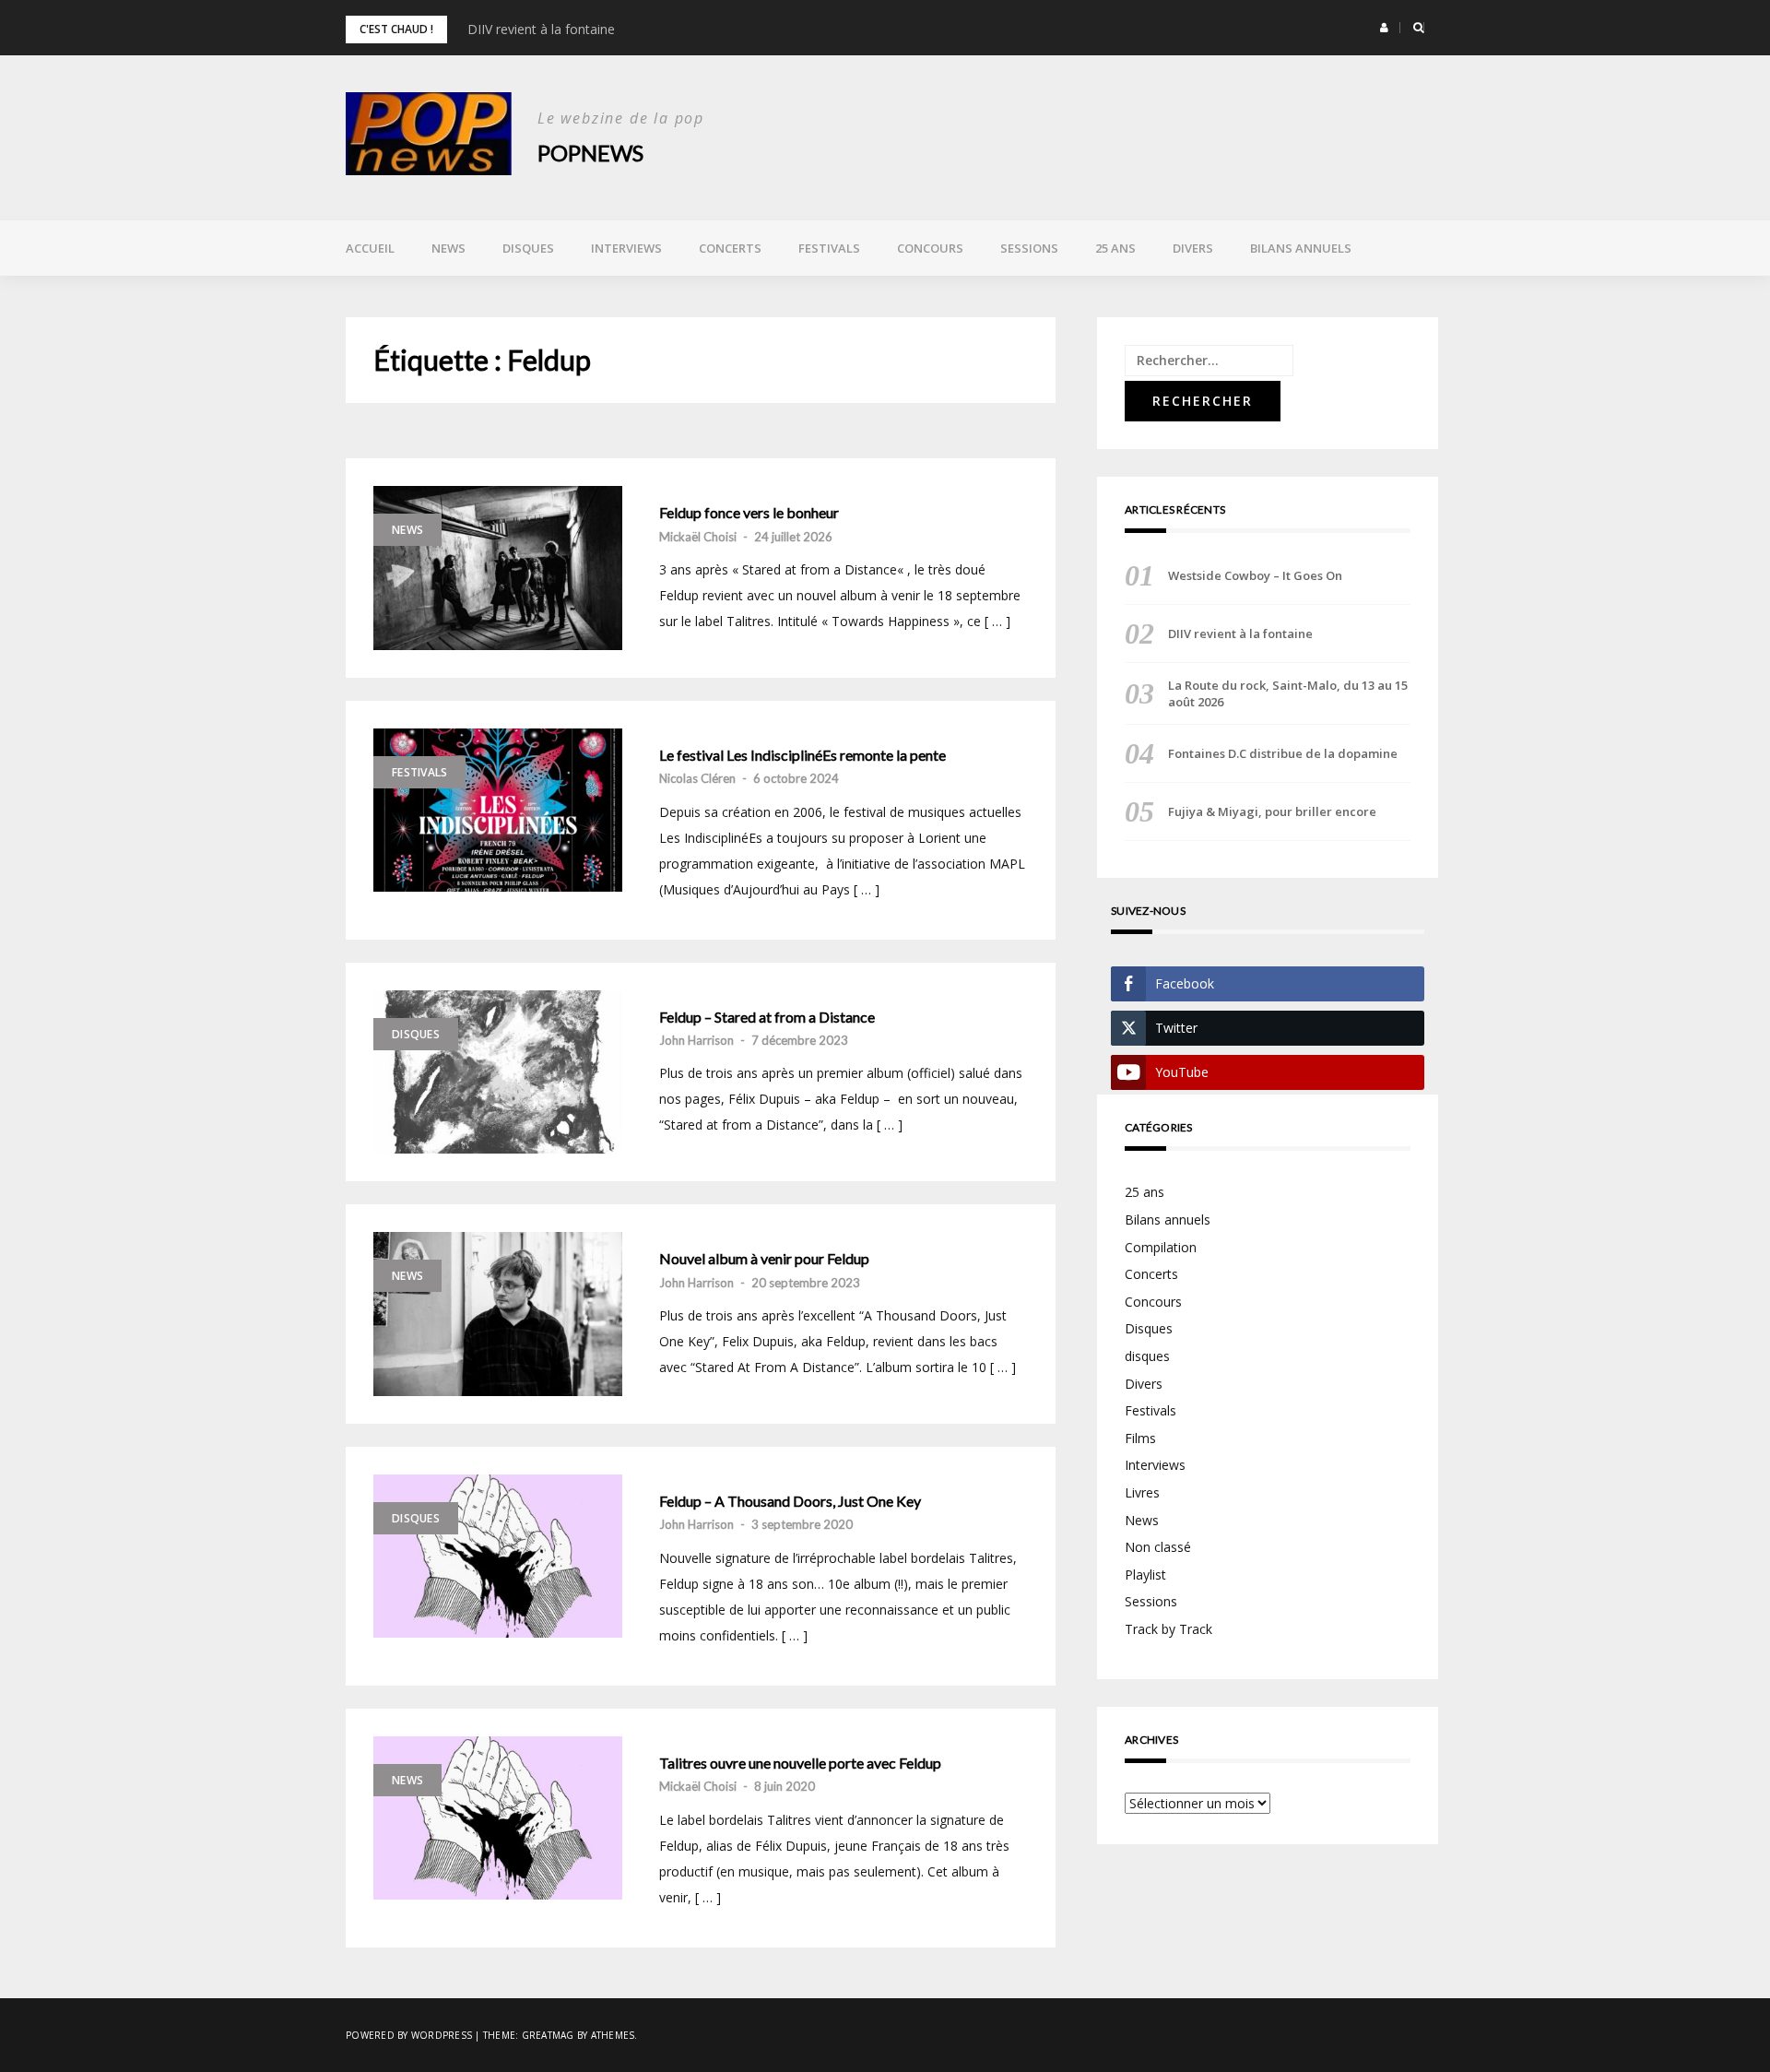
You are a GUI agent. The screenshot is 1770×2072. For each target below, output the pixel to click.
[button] (1384, 28)
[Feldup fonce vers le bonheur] (498, 568)
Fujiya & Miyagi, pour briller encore (1272, 811)
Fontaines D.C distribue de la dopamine (1283, 753)
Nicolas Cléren (697, 778)
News (448, 248)
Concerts (730, 248)
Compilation (1161, 1247)
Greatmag (548, 2035)
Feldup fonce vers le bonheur (749, 513)
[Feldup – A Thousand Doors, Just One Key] (498, 1557)
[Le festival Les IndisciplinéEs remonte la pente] (498, 811)
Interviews (626, 248)
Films (1140, 1438)
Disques (528, 248)
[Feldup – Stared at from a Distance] (498, 1072)
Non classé (1158, 1547)
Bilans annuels (1301, 248)
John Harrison (696, 1040)
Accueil (370, 248)
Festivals (829, 248)
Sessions (1029, 248)
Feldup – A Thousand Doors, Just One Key (790, 1501)
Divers (1193, 248)
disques (1147, 1356)
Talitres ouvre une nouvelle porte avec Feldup (800, 1763)
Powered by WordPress (409, 2035)
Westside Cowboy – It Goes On (1255, 575)
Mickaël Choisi (698, 537)
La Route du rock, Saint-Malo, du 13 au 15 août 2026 (1288, 693)
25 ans (1115, 248)
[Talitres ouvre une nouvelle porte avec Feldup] (498, 1818)
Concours (930, 248)
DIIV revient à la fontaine (541, 29)
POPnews (590, 153)
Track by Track (1168, 1629)
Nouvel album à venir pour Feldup (764, 1259)
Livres (1142, 1492)
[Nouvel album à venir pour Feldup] (498, 1314)
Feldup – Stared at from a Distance (767, 1017)
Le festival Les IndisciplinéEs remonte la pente (802, 755)
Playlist (1145, 1575)
